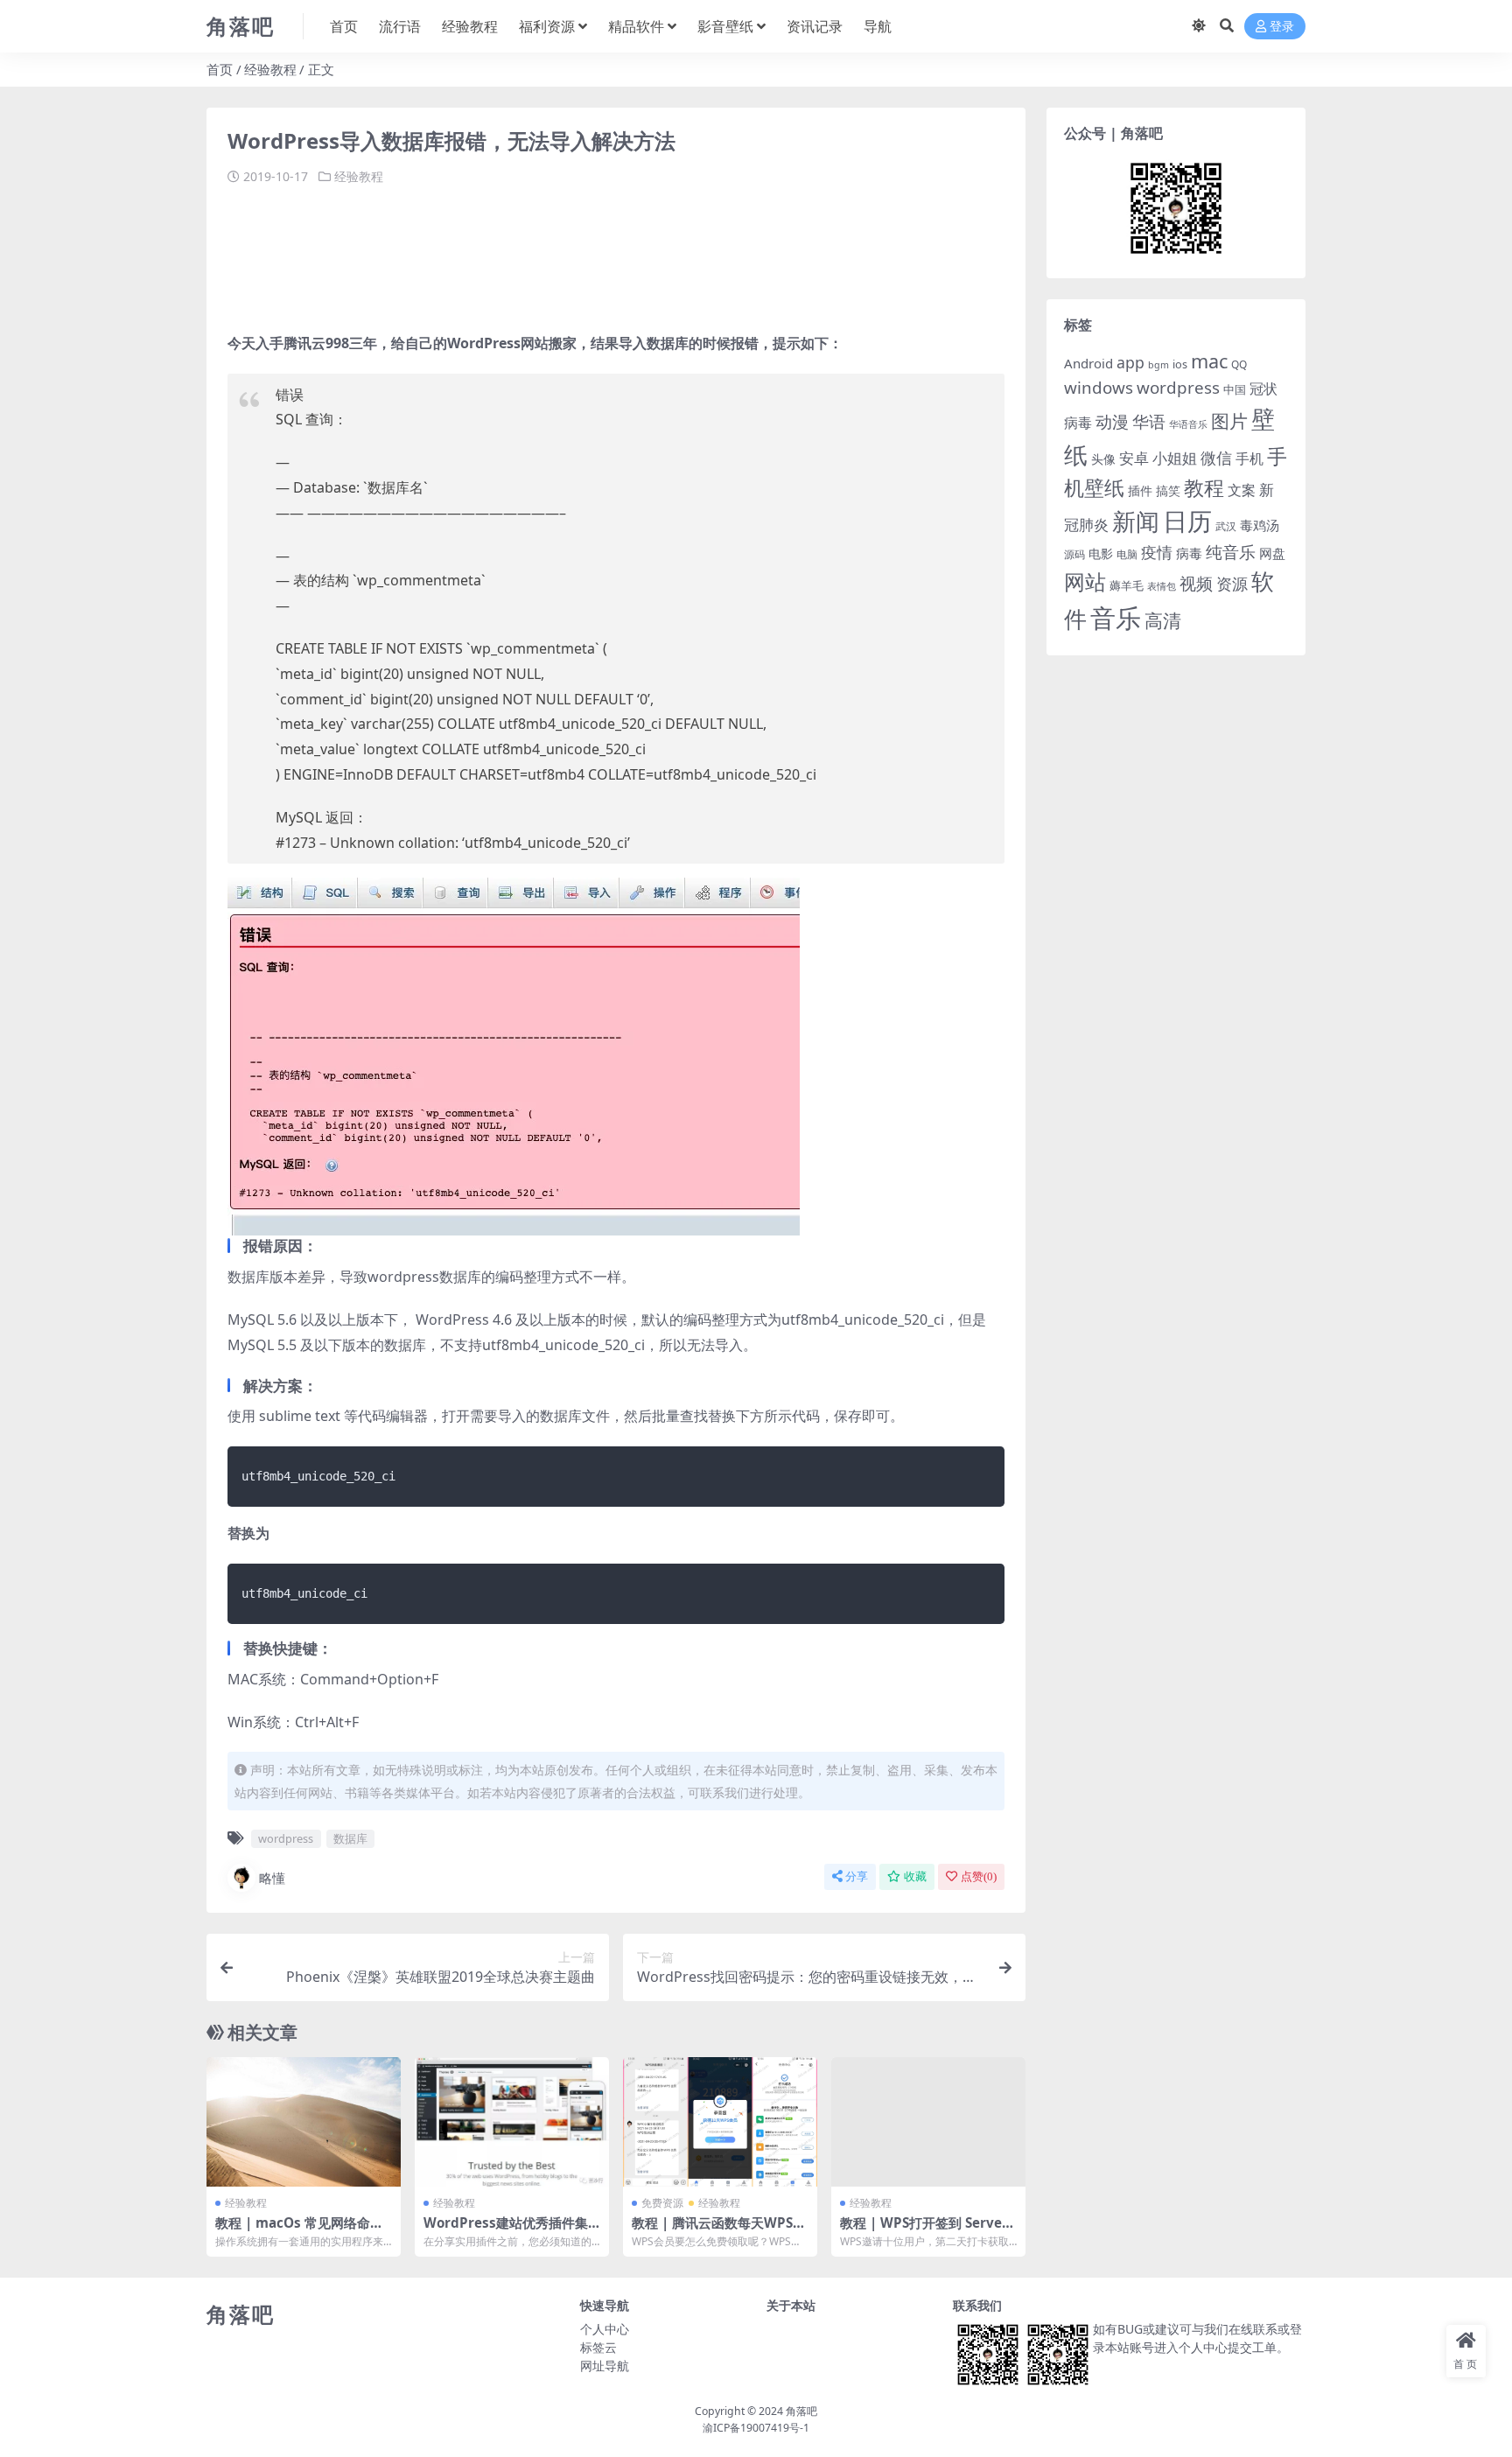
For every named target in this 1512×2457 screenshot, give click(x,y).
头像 (1103, 459)
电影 (1101, 553)
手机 (1249, 458)
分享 (857, 1876)
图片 (1229, 421)
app (1130, 362)
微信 (1216, 457)
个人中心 (605, 2329)
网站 (1085, 582)
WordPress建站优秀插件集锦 (506, 2230)
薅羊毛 (1127, 585)
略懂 (272, 1878)
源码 (1074, 554)
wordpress (286, 1838)
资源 (1232, 583)
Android (1088, 363)
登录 (1282, 27)
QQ (1239, 364)
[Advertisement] (546, 252)
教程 (1204, 488)
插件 (1140, 490)
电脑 (1127, 554)
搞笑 (1168, 490)
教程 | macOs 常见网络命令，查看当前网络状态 (293, 2230)
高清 (1163, 620)
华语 (1149, 422)
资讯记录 (815, 26)
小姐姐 (1175, 458)
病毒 (1189, 553)
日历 (1187, 521)
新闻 (1136, 521)
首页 (344, 26)
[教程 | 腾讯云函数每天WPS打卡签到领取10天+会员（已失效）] (720, 2122)
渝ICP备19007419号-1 (756, 2428)
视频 (1196, 584)
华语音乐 (1188, 424)
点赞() (979, 1876)
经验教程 (470, 26)
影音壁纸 (725, 26)
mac (1209, 361)
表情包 (1162, 586)
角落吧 (801, 2411)
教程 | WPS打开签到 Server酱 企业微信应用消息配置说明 (927, 2230)
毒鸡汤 (1260, 525)
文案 (1242, 490)
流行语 (400, 26)
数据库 (350, 1838)
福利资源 (547, 26)
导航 (878, 26)
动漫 (1112, 421)
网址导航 (605, 2366)
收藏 (915, 1876)
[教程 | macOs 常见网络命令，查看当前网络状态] (304, 2122)
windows (1099, 388)
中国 (1235, 389)
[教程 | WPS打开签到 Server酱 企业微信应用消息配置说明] (928, 2122)
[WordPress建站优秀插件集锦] (512, 2122)
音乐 (1116, 618)
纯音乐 (1231, 552)
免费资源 (662, 2203)
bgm (1158, 365)
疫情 (1157, 552)
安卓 (1134, 458)
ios (1180, 364)
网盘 (1272, 553)
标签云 (598, 2347)
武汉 (1226, 526)
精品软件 (636, 26)
